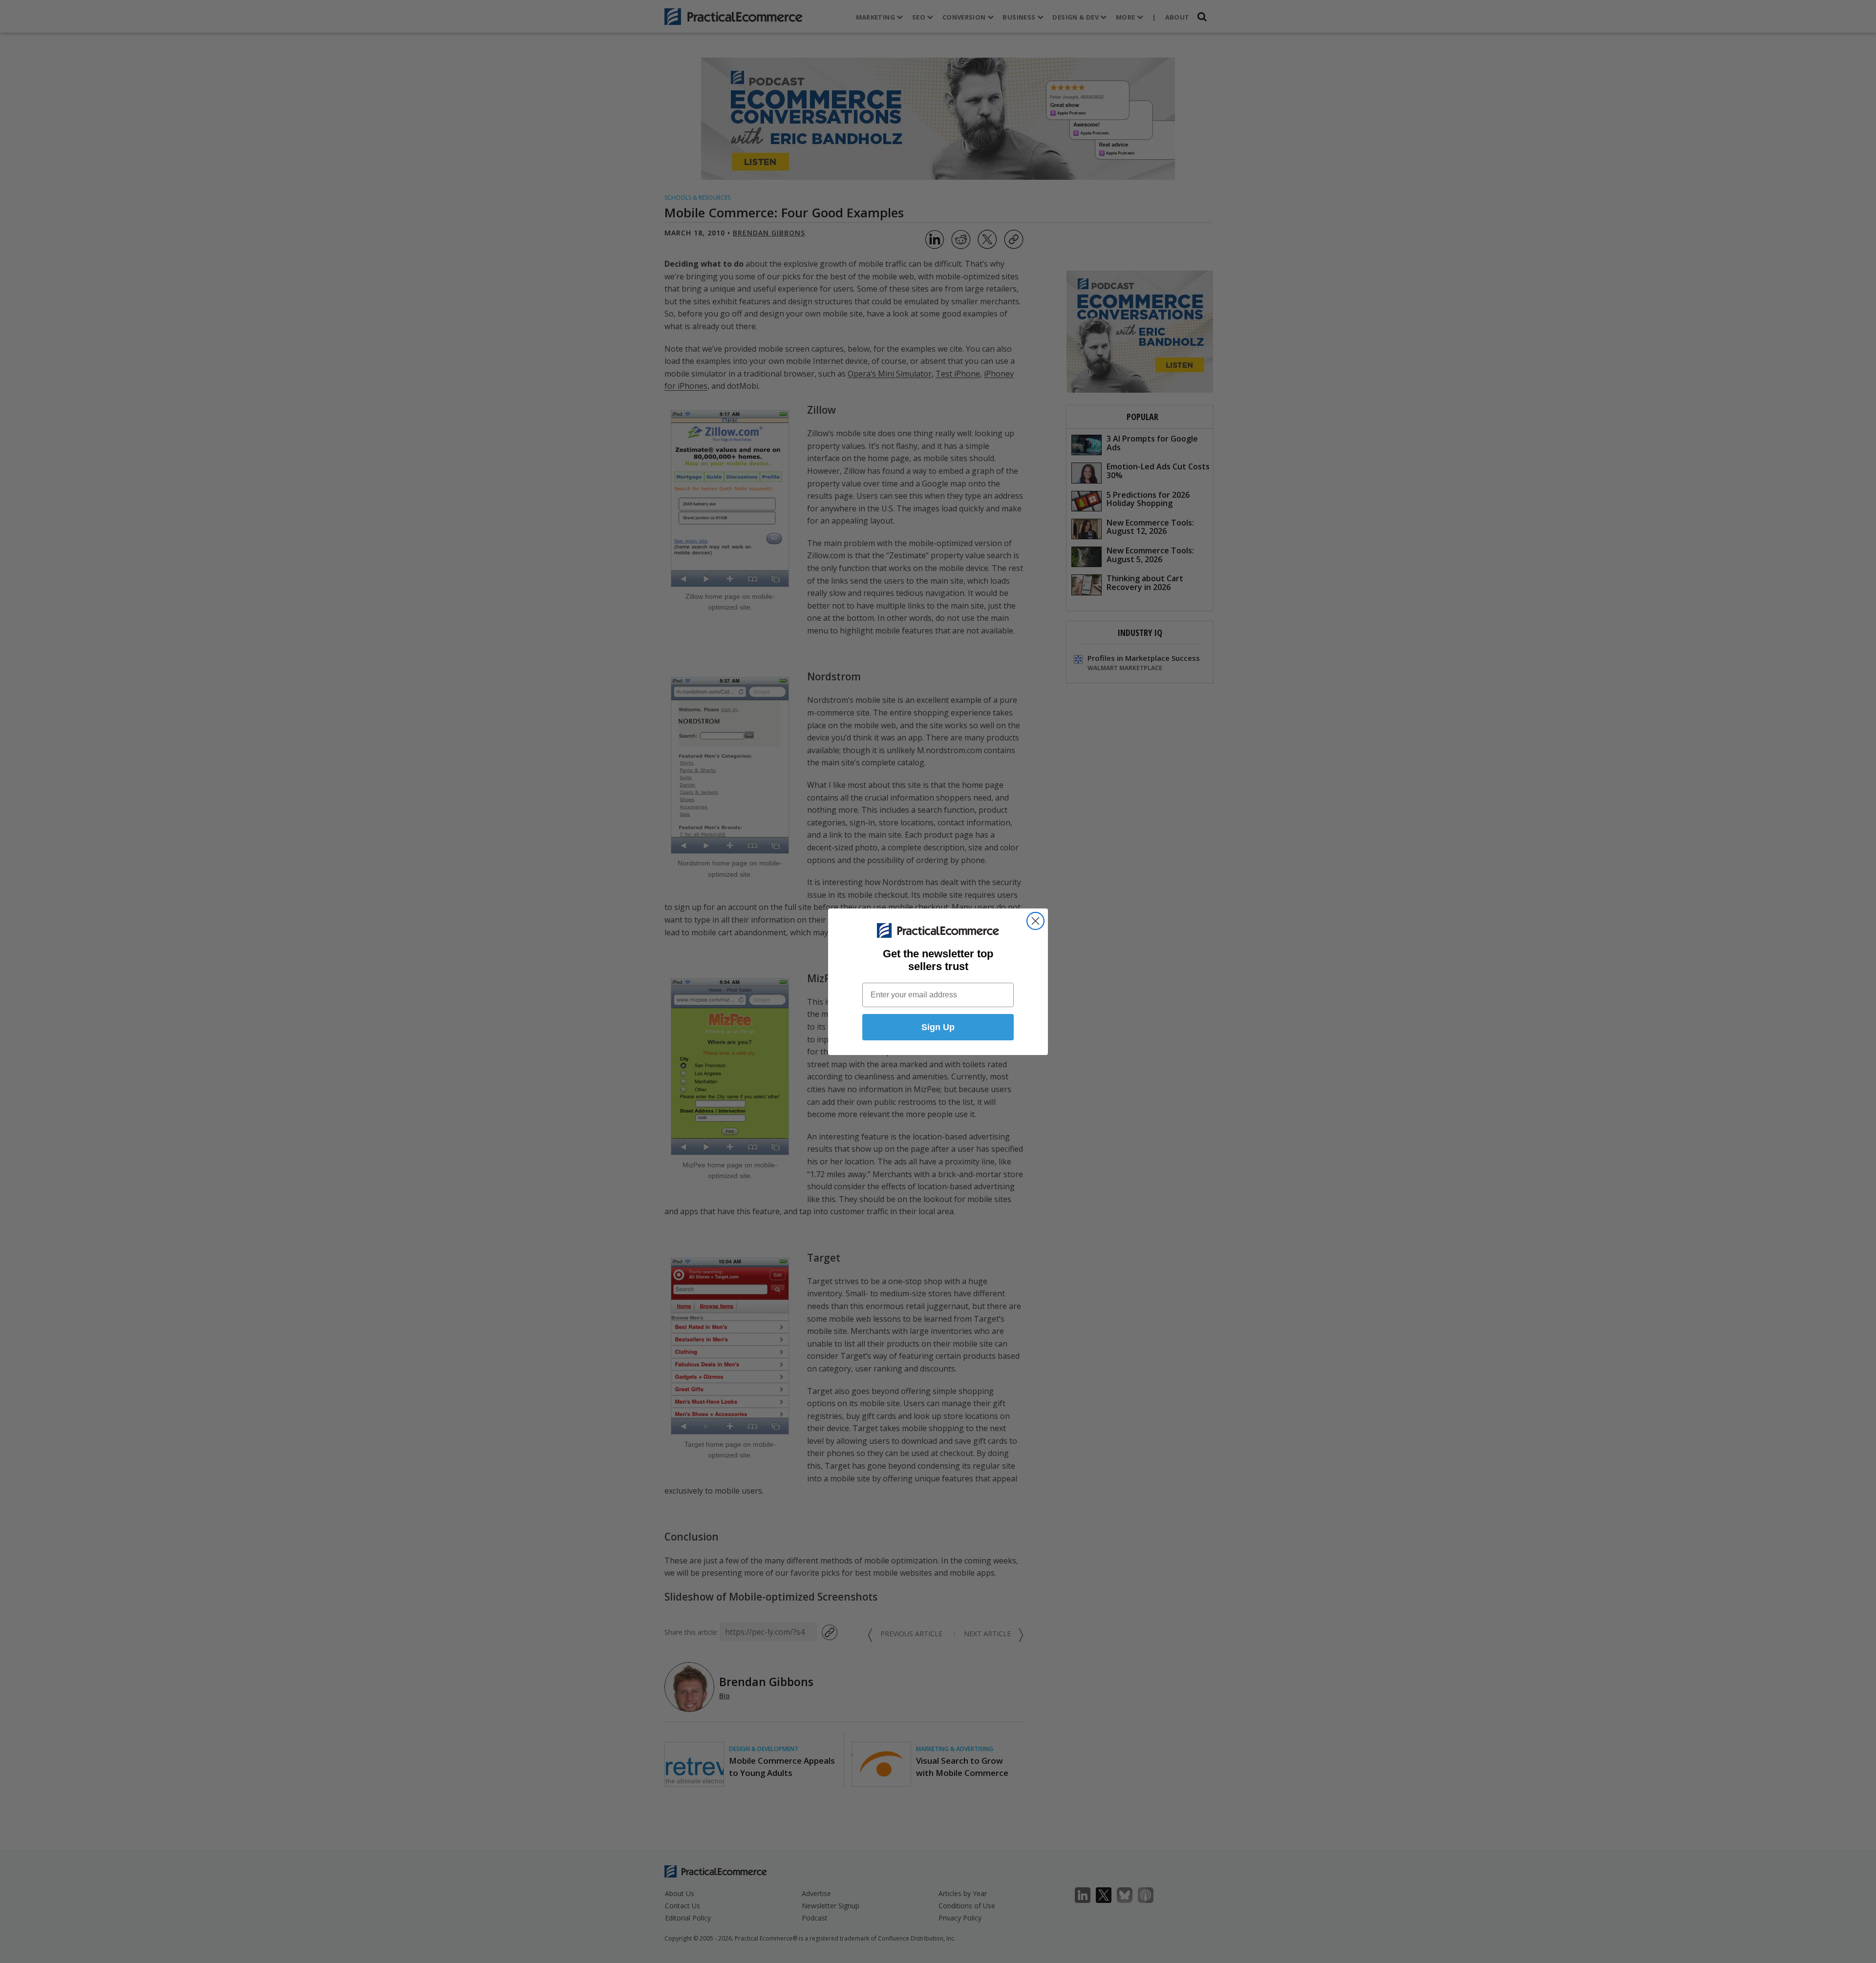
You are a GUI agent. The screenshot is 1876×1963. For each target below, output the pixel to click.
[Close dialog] (1035, 921)
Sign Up (938, 1027)
